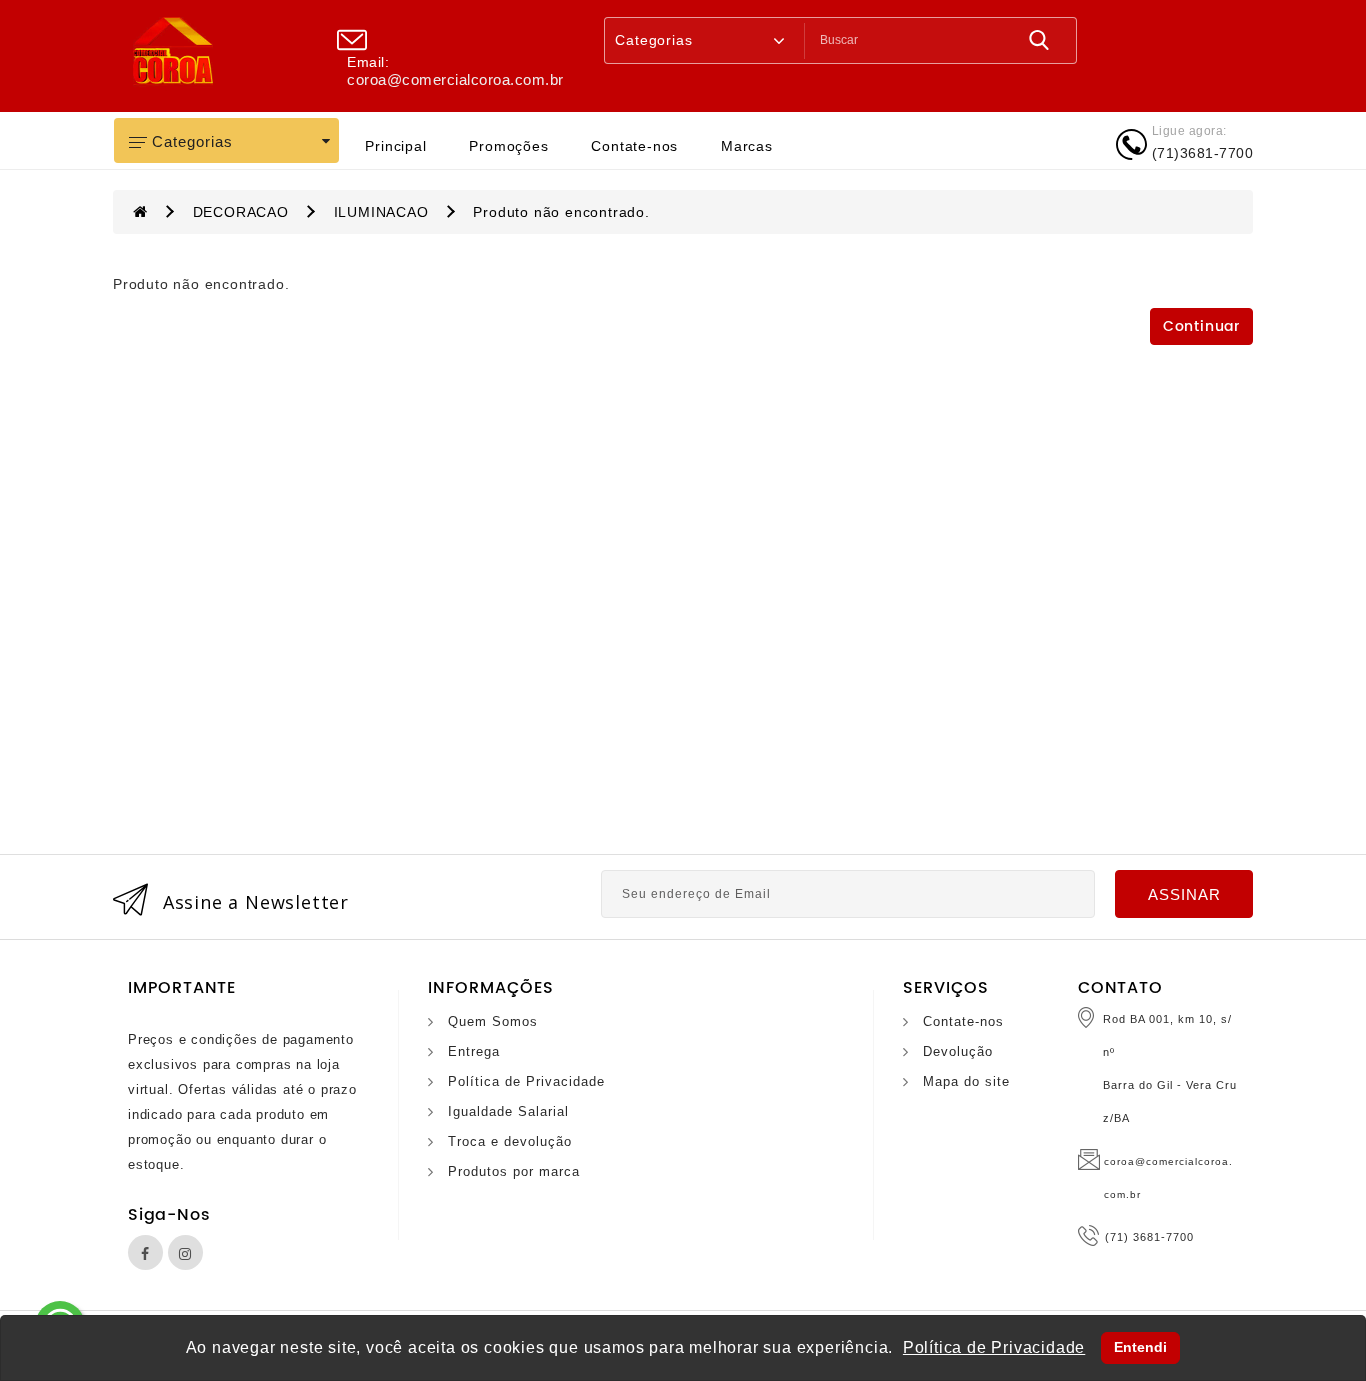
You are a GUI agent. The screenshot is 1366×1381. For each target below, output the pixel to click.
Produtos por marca (514, 1171)
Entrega (474, 1051)
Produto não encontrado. (561, 212)
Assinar (1184, 894)
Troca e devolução (510, 1141)
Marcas (747, 146)
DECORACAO (241, 212)
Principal (395, 146)
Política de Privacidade (526, 1081)
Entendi (1140, 1347)
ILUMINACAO (381, 212)
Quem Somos (493, 1021)
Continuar (1201, 326)
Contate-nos (634, 146)
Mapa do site (966, 1081)
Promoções (508, 146)
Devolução (958, 1051)
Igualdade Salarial (508, 1111)
